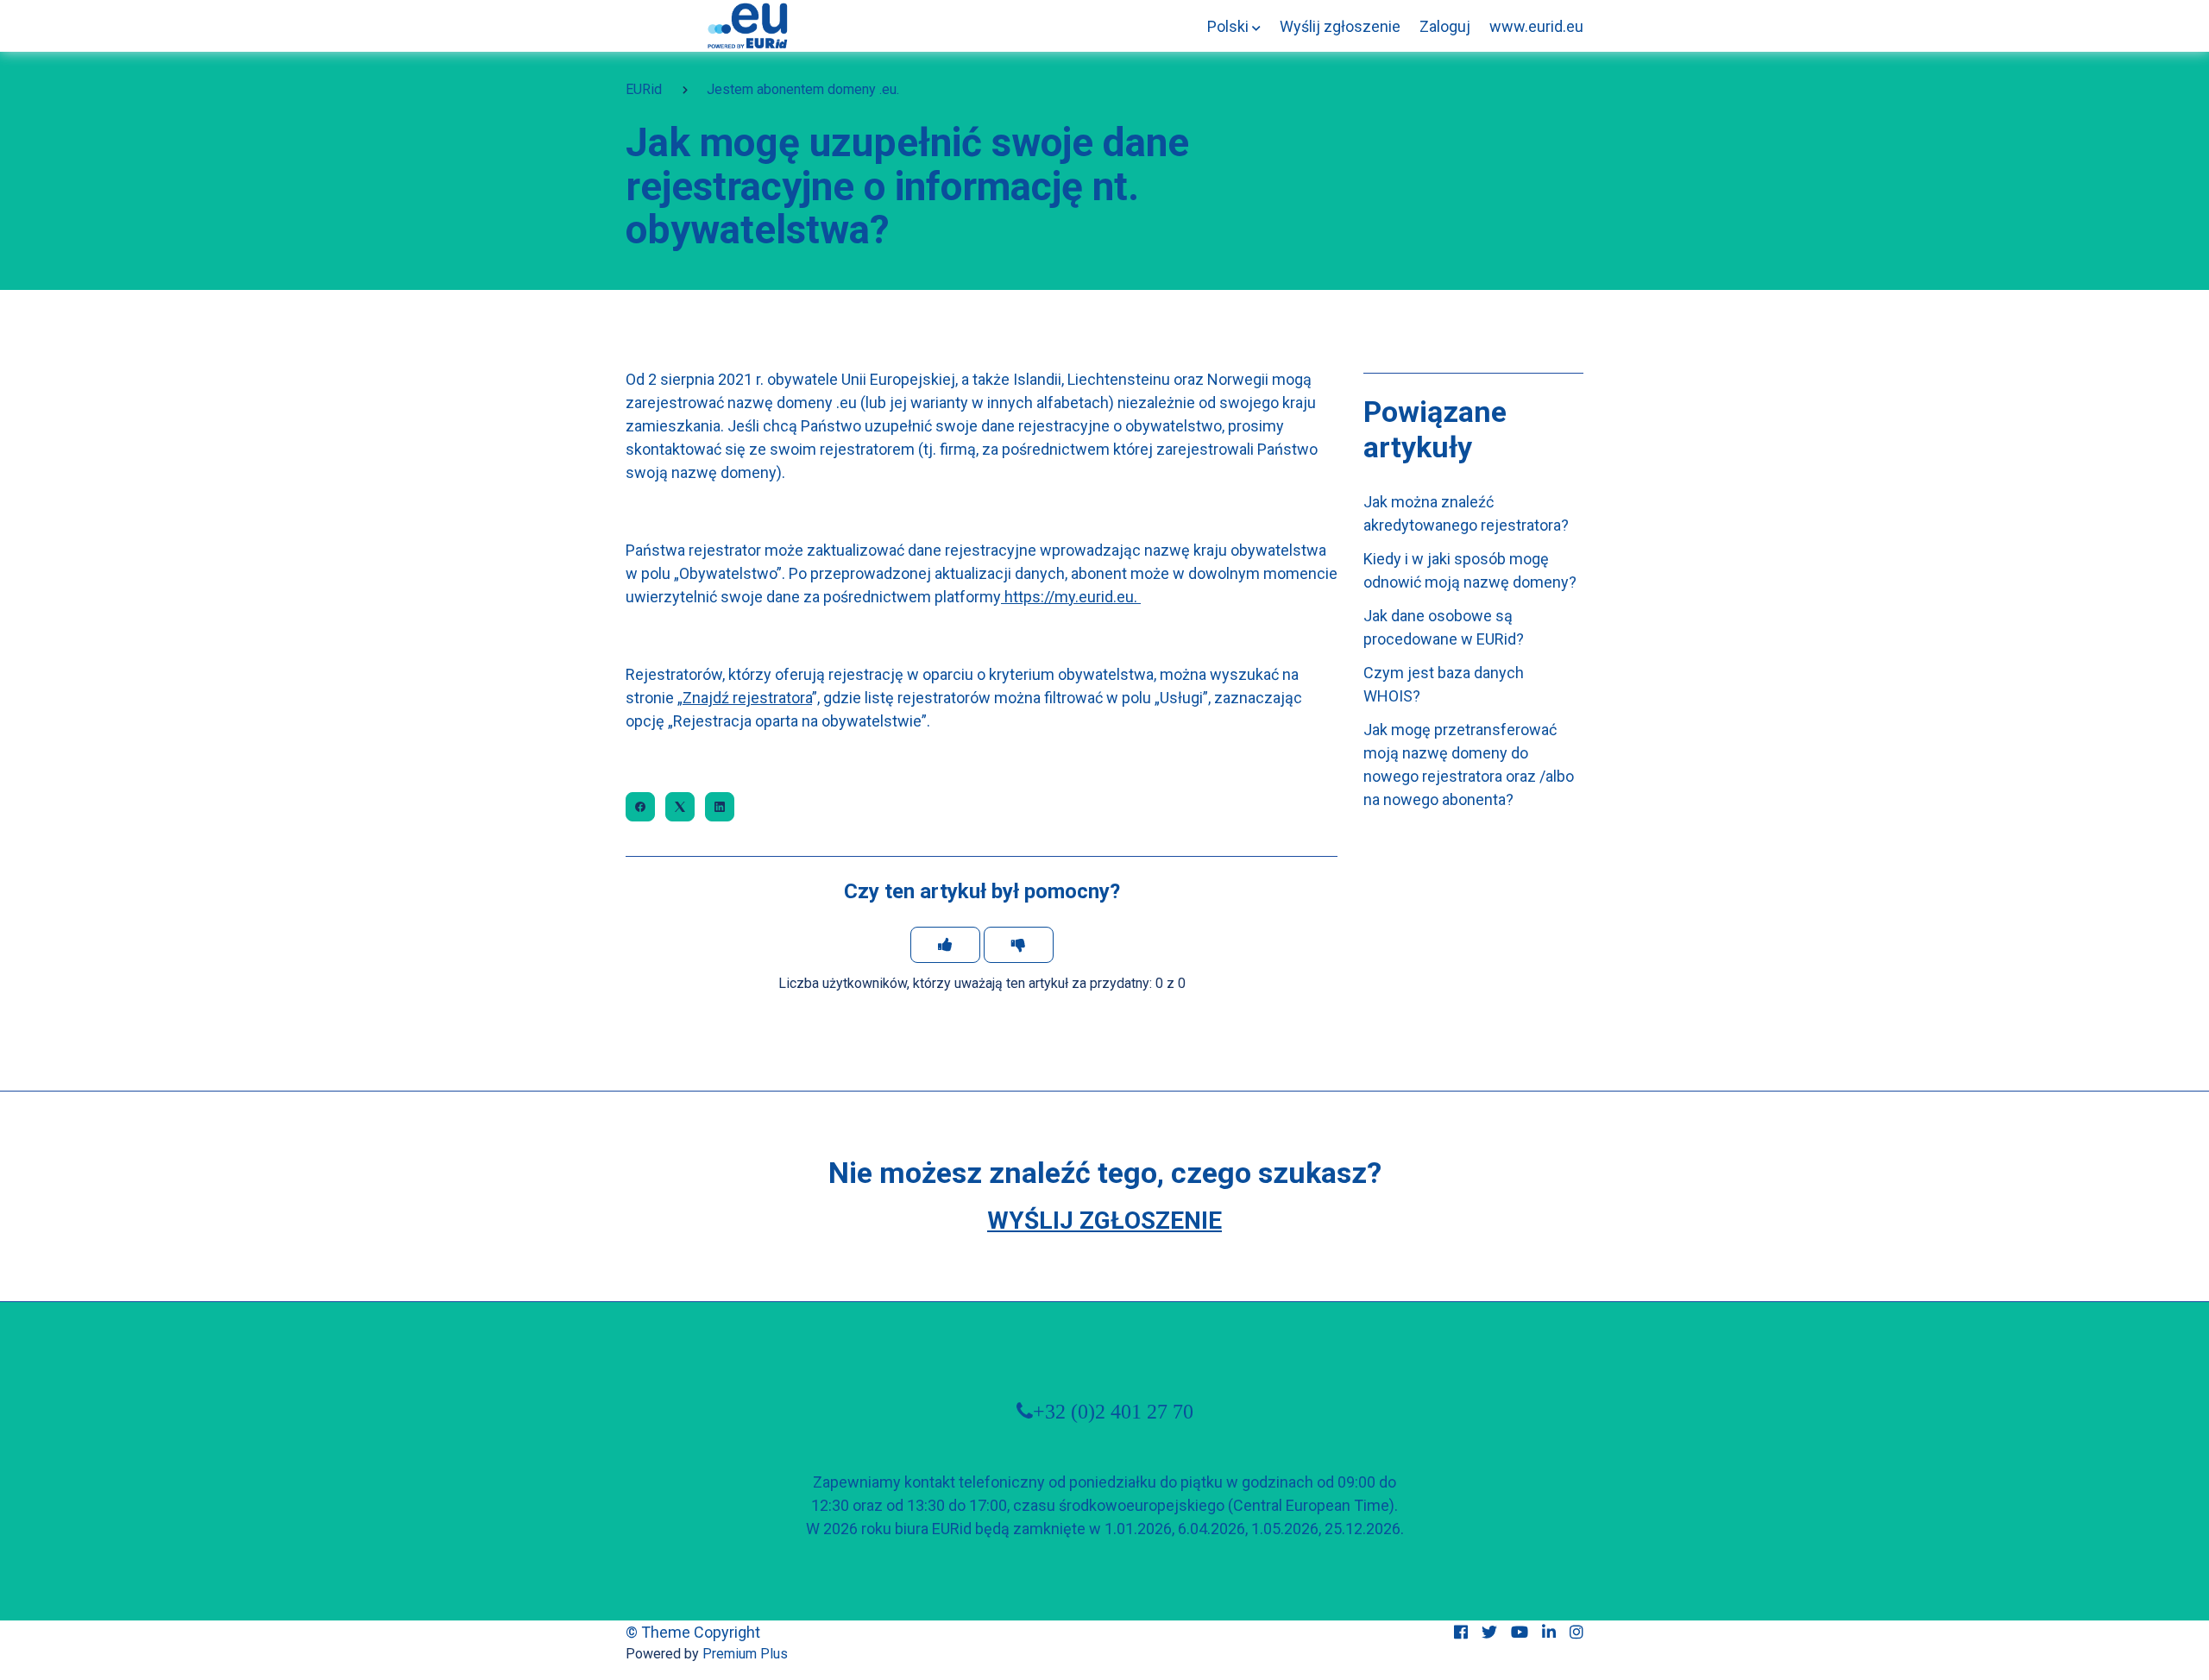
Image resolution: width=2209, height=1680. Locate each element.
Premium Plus (745, 1654)
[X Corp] (680, 807)
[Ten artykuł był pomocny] (945, 945)
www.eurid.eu (1536, 26)
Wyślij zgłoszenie (1340, 26)
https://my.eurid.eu (1069, 597)
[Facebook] (640, 807)
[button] (1234, 26)
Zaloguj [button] (1445, 26)
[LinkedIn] (720, 807)
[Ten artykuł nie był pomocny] (1019, 945)
